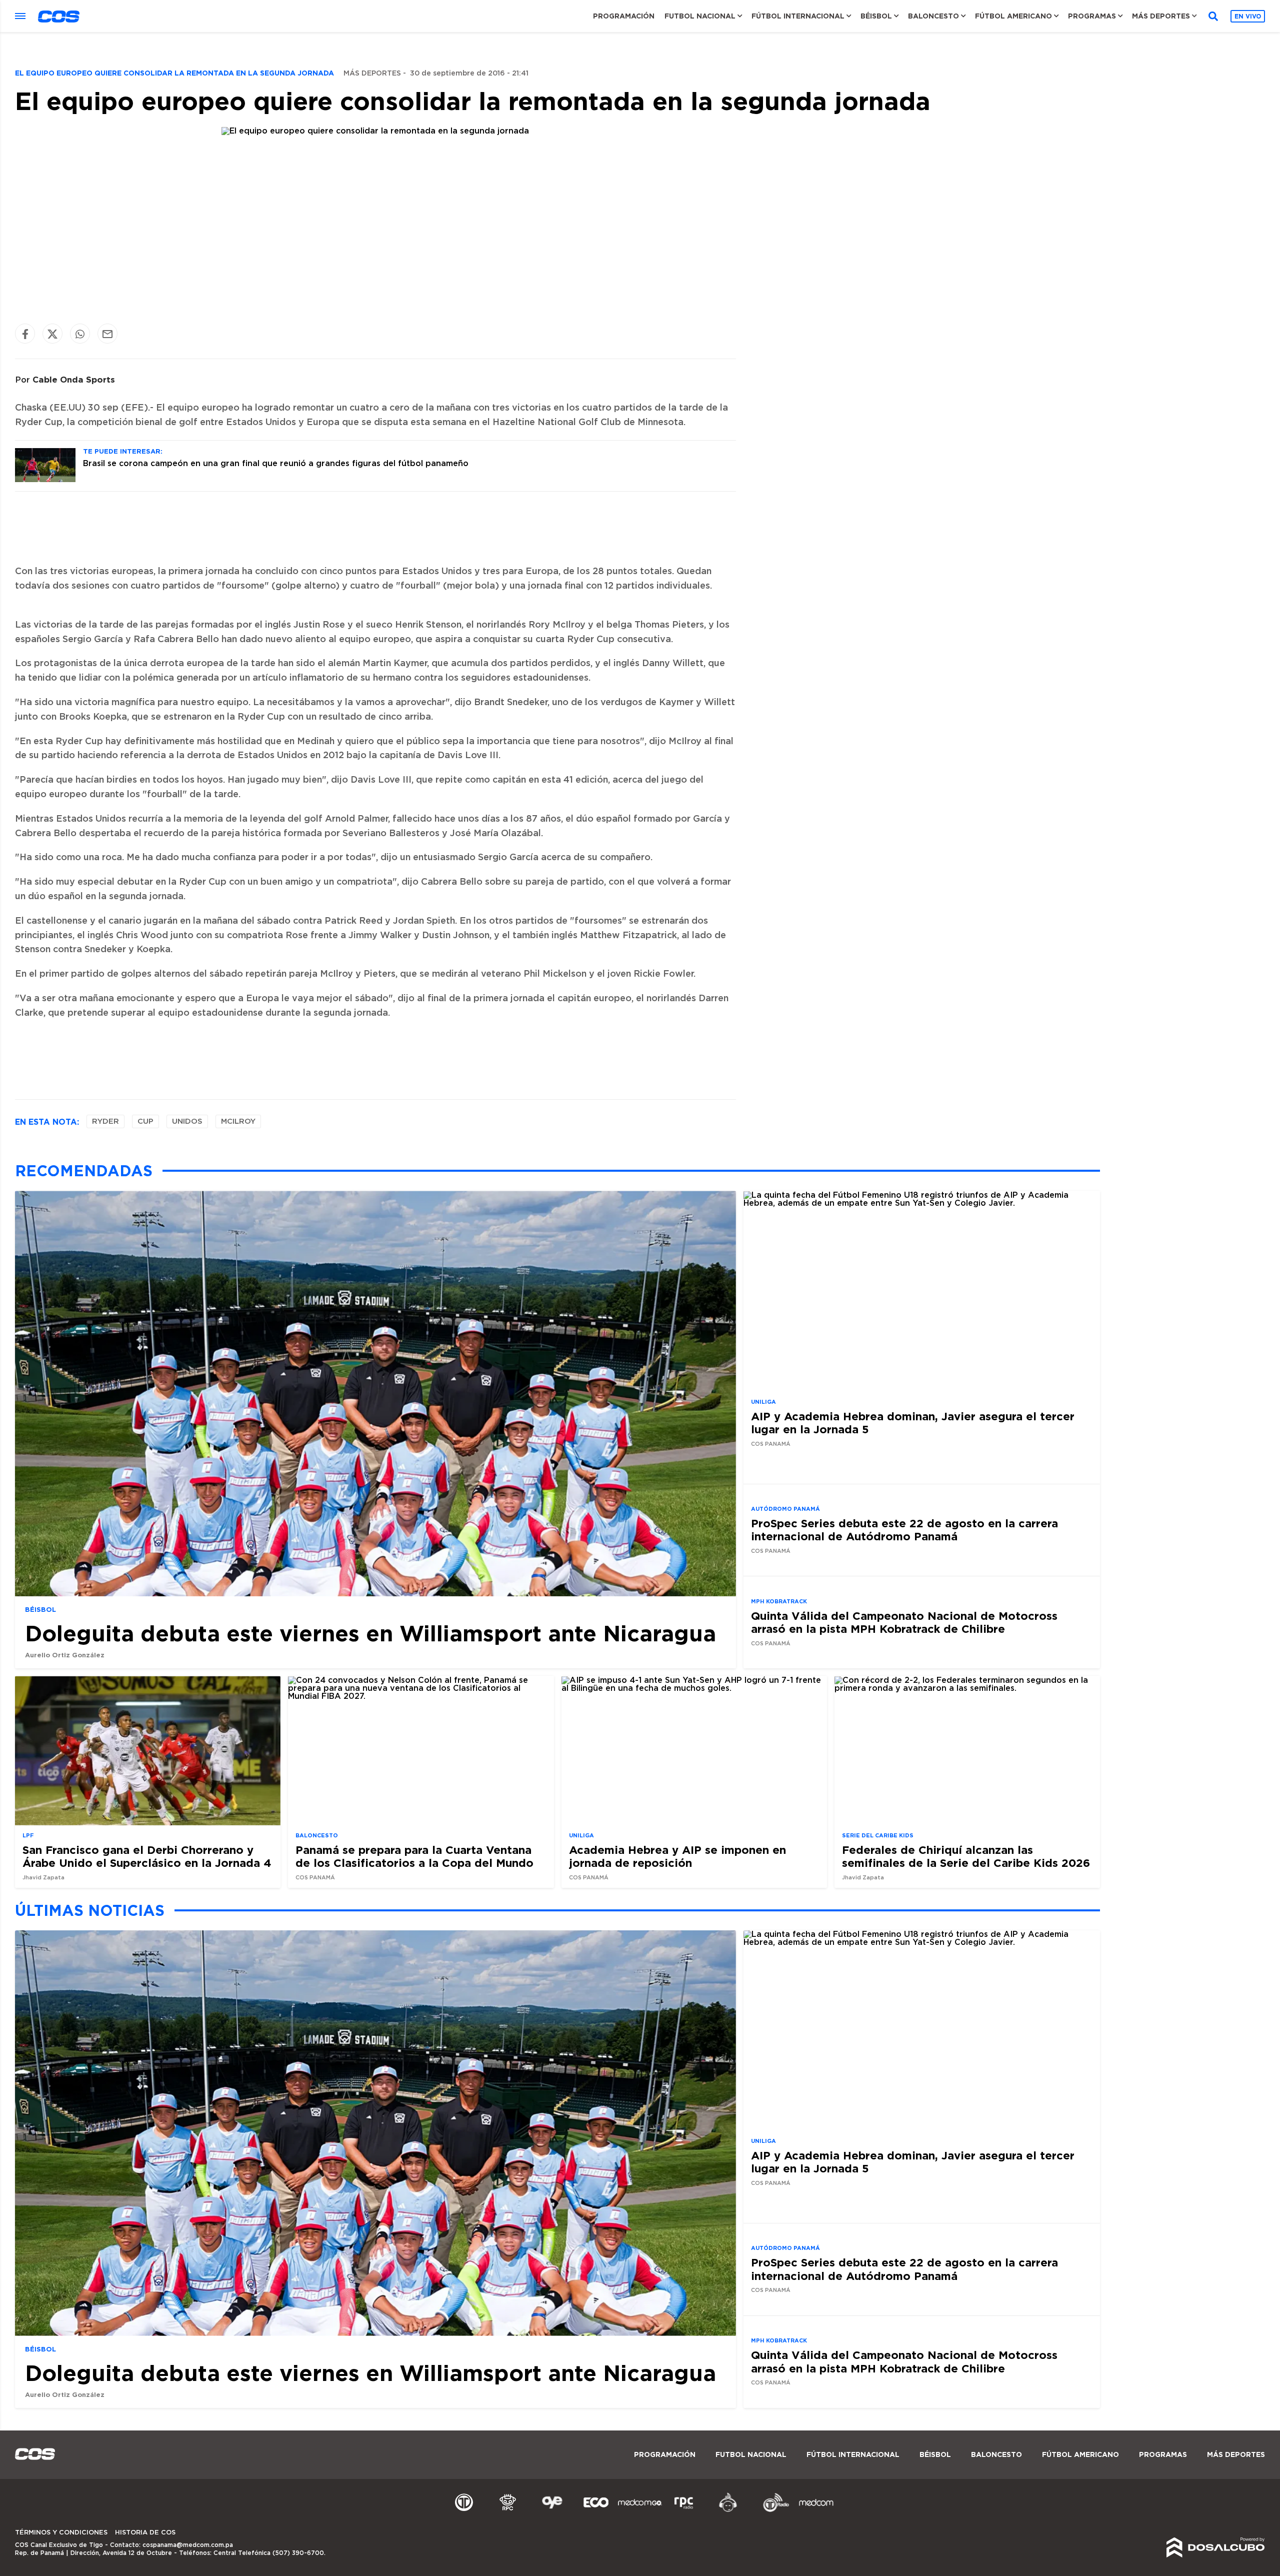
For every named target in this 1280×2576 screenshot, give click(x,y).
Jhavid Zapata (43, 1878)
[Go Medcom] (640, 2510)
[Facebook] (25, 334)
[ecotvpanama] (596, 2510)
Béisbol (876, 16)
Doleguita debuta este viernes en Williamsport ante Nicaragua (370, 1633)
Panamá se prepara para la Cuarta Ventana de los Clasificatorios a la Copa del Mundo (414, 1856)
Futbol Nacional (700, 16)
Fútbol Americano (1013, 16)
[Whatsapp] (80, 334)
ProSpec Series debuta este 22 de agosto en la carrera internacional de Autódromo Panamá (904, 1530)
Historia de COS (145, 2533)
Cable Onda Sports (74, 379)
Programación (624, 16)
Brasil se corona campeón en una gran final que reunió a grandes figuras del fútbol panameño (276, 464)
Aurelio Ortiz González (65, 1655)
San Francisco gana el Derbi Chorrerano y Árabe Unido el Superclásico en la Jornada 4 (147, 1856)
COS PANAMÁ (771, 1444)
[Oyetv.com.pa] (552, 2510)
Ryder (105, 1121)
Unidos (187, 1121)
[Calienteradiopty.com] (728, 2510)
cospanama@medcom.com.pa (188, 2545)
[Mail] (107, 334)
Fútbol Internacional (798, 16)
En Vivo (1248, 16)
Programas (1092, 16)
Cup (145, 1121)
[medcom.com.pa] (816, 2510)
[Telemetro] (464, 2510)
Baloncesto (933, 16)
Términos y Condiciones (61, 2533)
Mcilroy (238, 1121)
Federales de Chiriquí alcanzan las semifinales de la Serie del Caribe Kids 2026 (966, 1856)
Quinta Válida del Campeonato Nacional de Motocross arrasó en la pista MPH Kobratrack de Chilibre (904, 1622)
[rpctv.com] (508, 2510)
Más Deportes (1161, 16)
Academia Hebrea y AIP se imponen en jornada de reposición (677, 1856)
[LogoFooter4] (684, 2510)
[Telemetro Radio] (772, 2510)
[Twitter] (52, 334)
